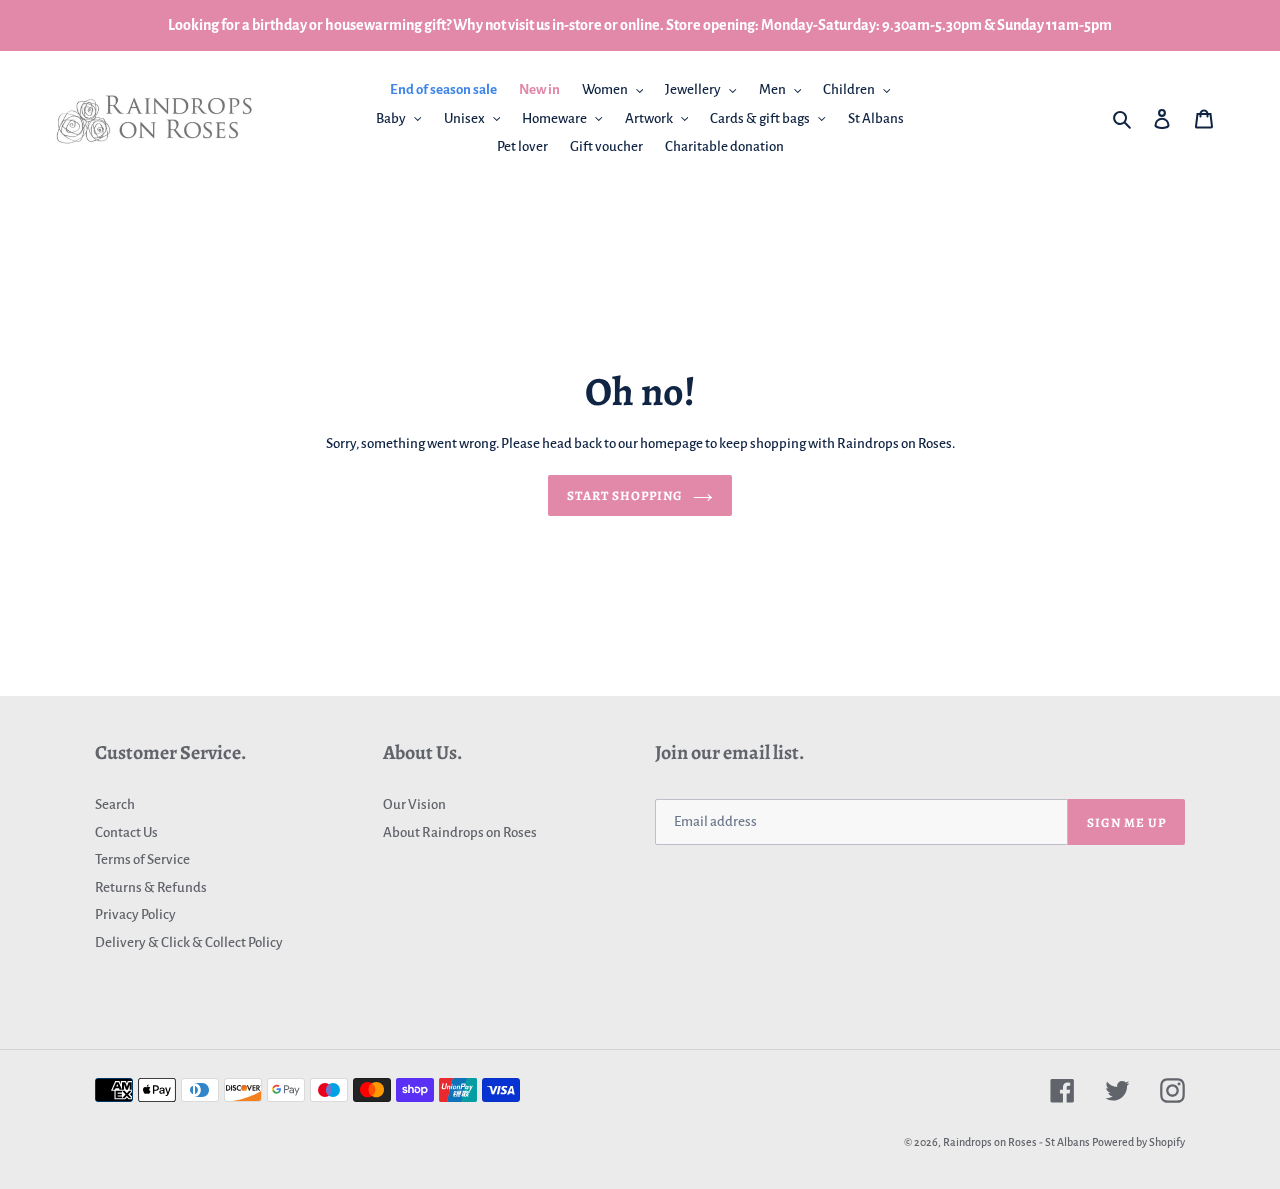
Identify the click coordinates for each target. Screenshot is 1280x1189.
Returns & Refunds (151, 887)
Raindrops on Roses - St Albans (1016, 1142)
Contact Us (126, 832)
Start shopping (625, 495)
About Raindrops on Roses (460, 832)
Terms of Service (142, 859)
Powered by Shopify (1138, 1142)
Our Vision (414, 804)
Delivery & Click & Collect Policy (189, 942)
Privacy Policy (135, 914)
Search (115, 804)
